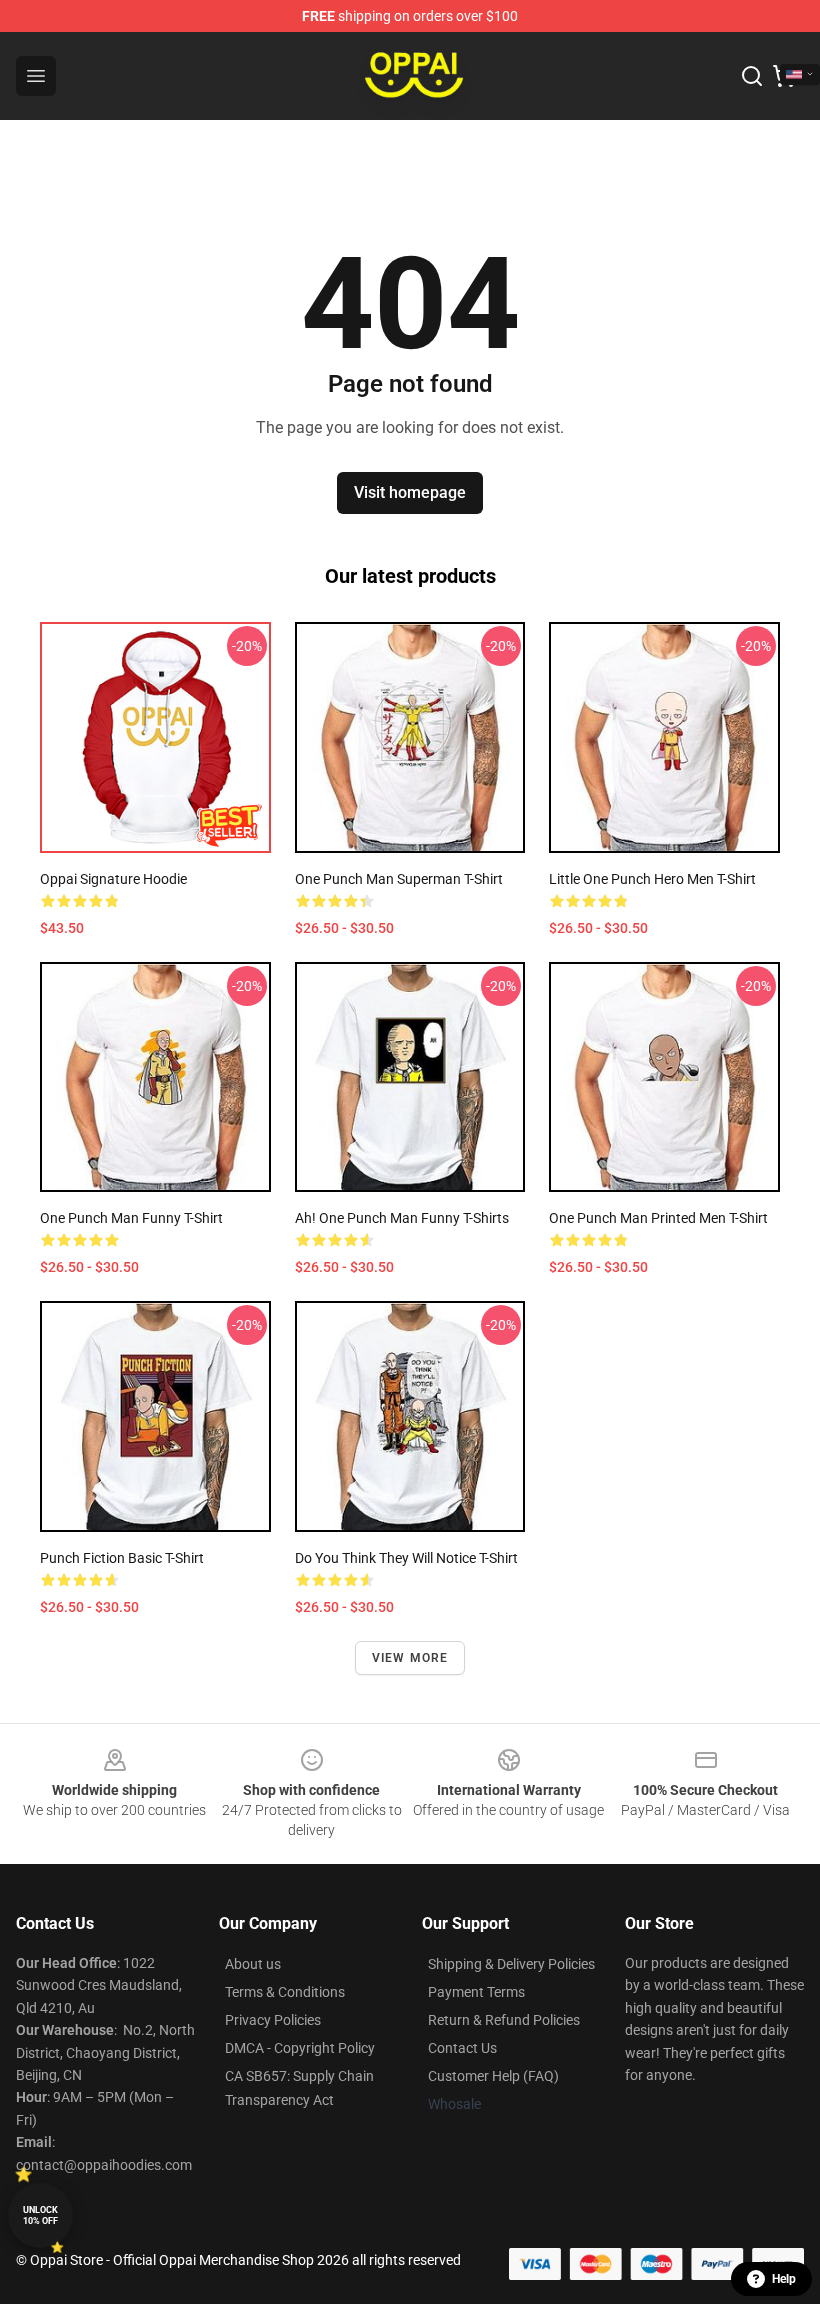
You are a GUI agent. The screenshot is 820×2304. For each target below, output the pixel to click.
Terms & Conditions (285, 1992)
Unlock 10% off (40, 2215)
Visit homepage (410, 492)
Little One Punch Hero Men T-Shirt (652, 879)
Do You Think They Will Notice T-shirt (406, 1558)
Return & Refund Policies (504, 2020)
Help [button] (784, 2279)
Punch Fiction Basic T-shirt (122, 1558)
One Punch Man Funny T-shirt (131, 1218)
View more (410, 1658)
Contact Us (462, 2048)
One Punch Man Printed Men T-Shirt (658, 1218)
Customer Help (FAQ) (493, 2076)
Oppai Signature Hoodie (113, 879)
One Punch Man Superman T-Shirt (399, 879)
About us (253, 1964)
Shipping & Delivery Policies (511, 1964)
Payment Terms (476, 1992)
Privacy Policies (273, 2020)
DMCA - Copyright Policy (300, 2048)
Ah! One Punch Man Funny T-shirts (402, 1218)
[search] (752, 76)
